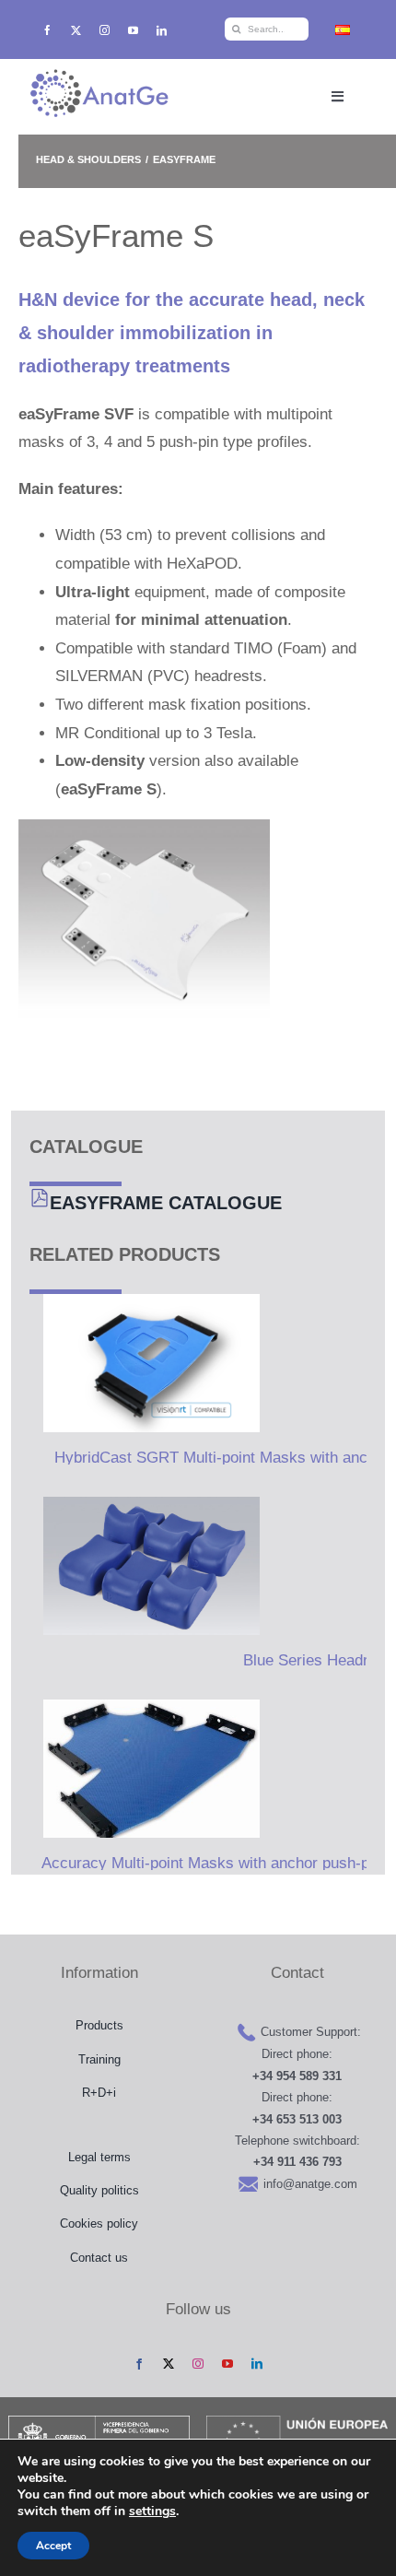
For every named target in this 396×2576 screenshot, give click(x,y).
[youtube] (133, 30)
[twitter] (76, 30)
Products (99, 2025)
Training (99, 2059)
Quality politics (99, 2190)
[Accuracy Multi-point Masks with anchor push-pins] (145, 1769)
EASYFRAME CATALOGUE (166, 1203)
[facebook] (47, 30)
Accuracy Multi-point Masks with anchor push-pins (215, 1863)
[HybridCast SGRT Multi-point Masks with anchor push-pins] (145, 1363)
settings (152, 2511)
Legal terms (99, 2157)
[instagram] (105, 30)
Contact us (99, 2258)
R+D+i (99, 2093)
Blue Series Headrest (316, 1660)
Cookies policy (99, 2223)
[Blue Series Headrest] (145, 1566)
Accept (53, 2546)
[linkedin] (162, 30)
